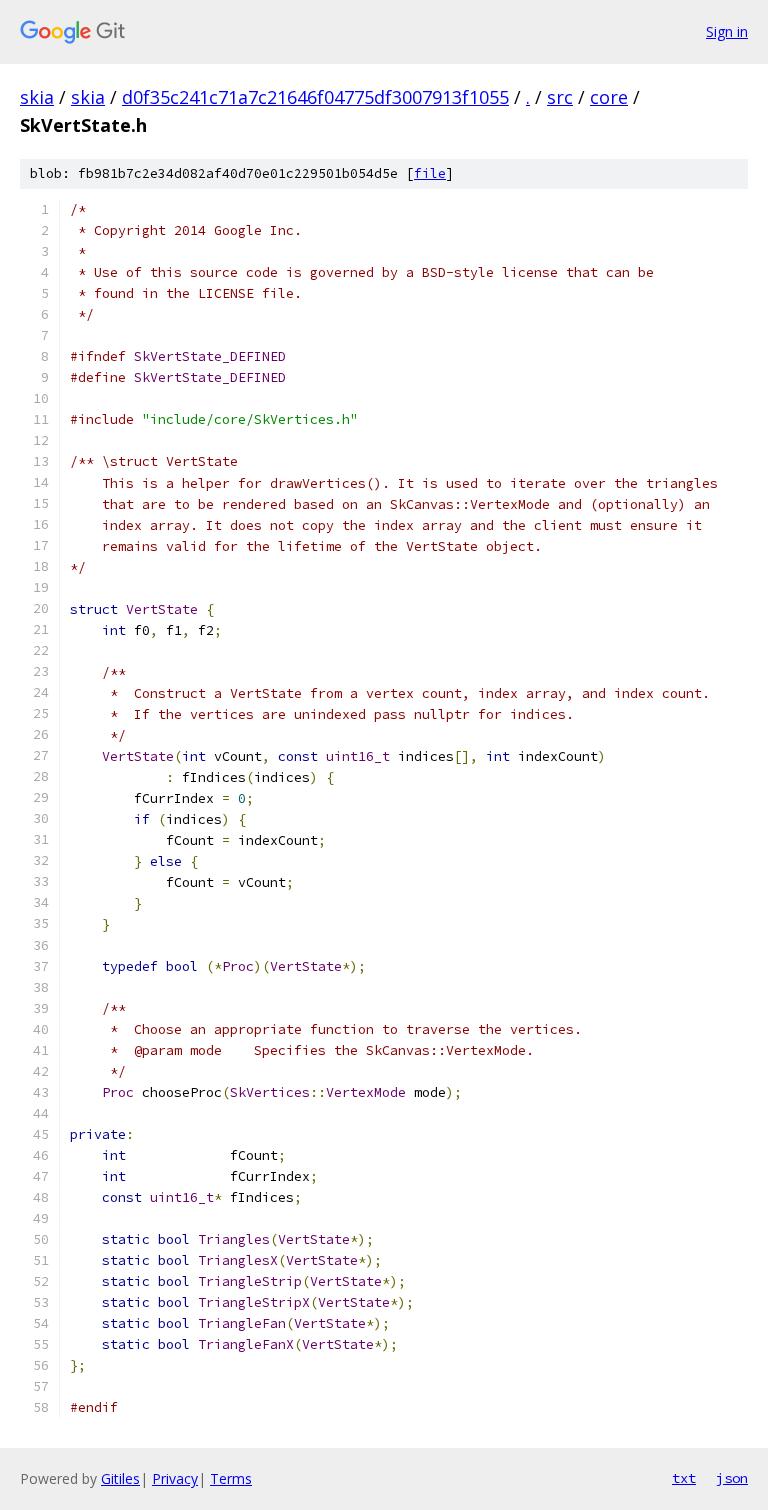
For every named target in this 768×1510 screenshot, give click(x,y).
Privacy (175, 1478)
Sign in (727, 31)
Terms (231, 1478)
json (732, 1478)
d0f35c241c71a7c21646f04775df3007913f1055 (315, 97)
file (430, 173)
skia (37, 97)
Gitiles (120, 1478)
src (560, 97)
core (609, 97)
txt (684, 1478)
